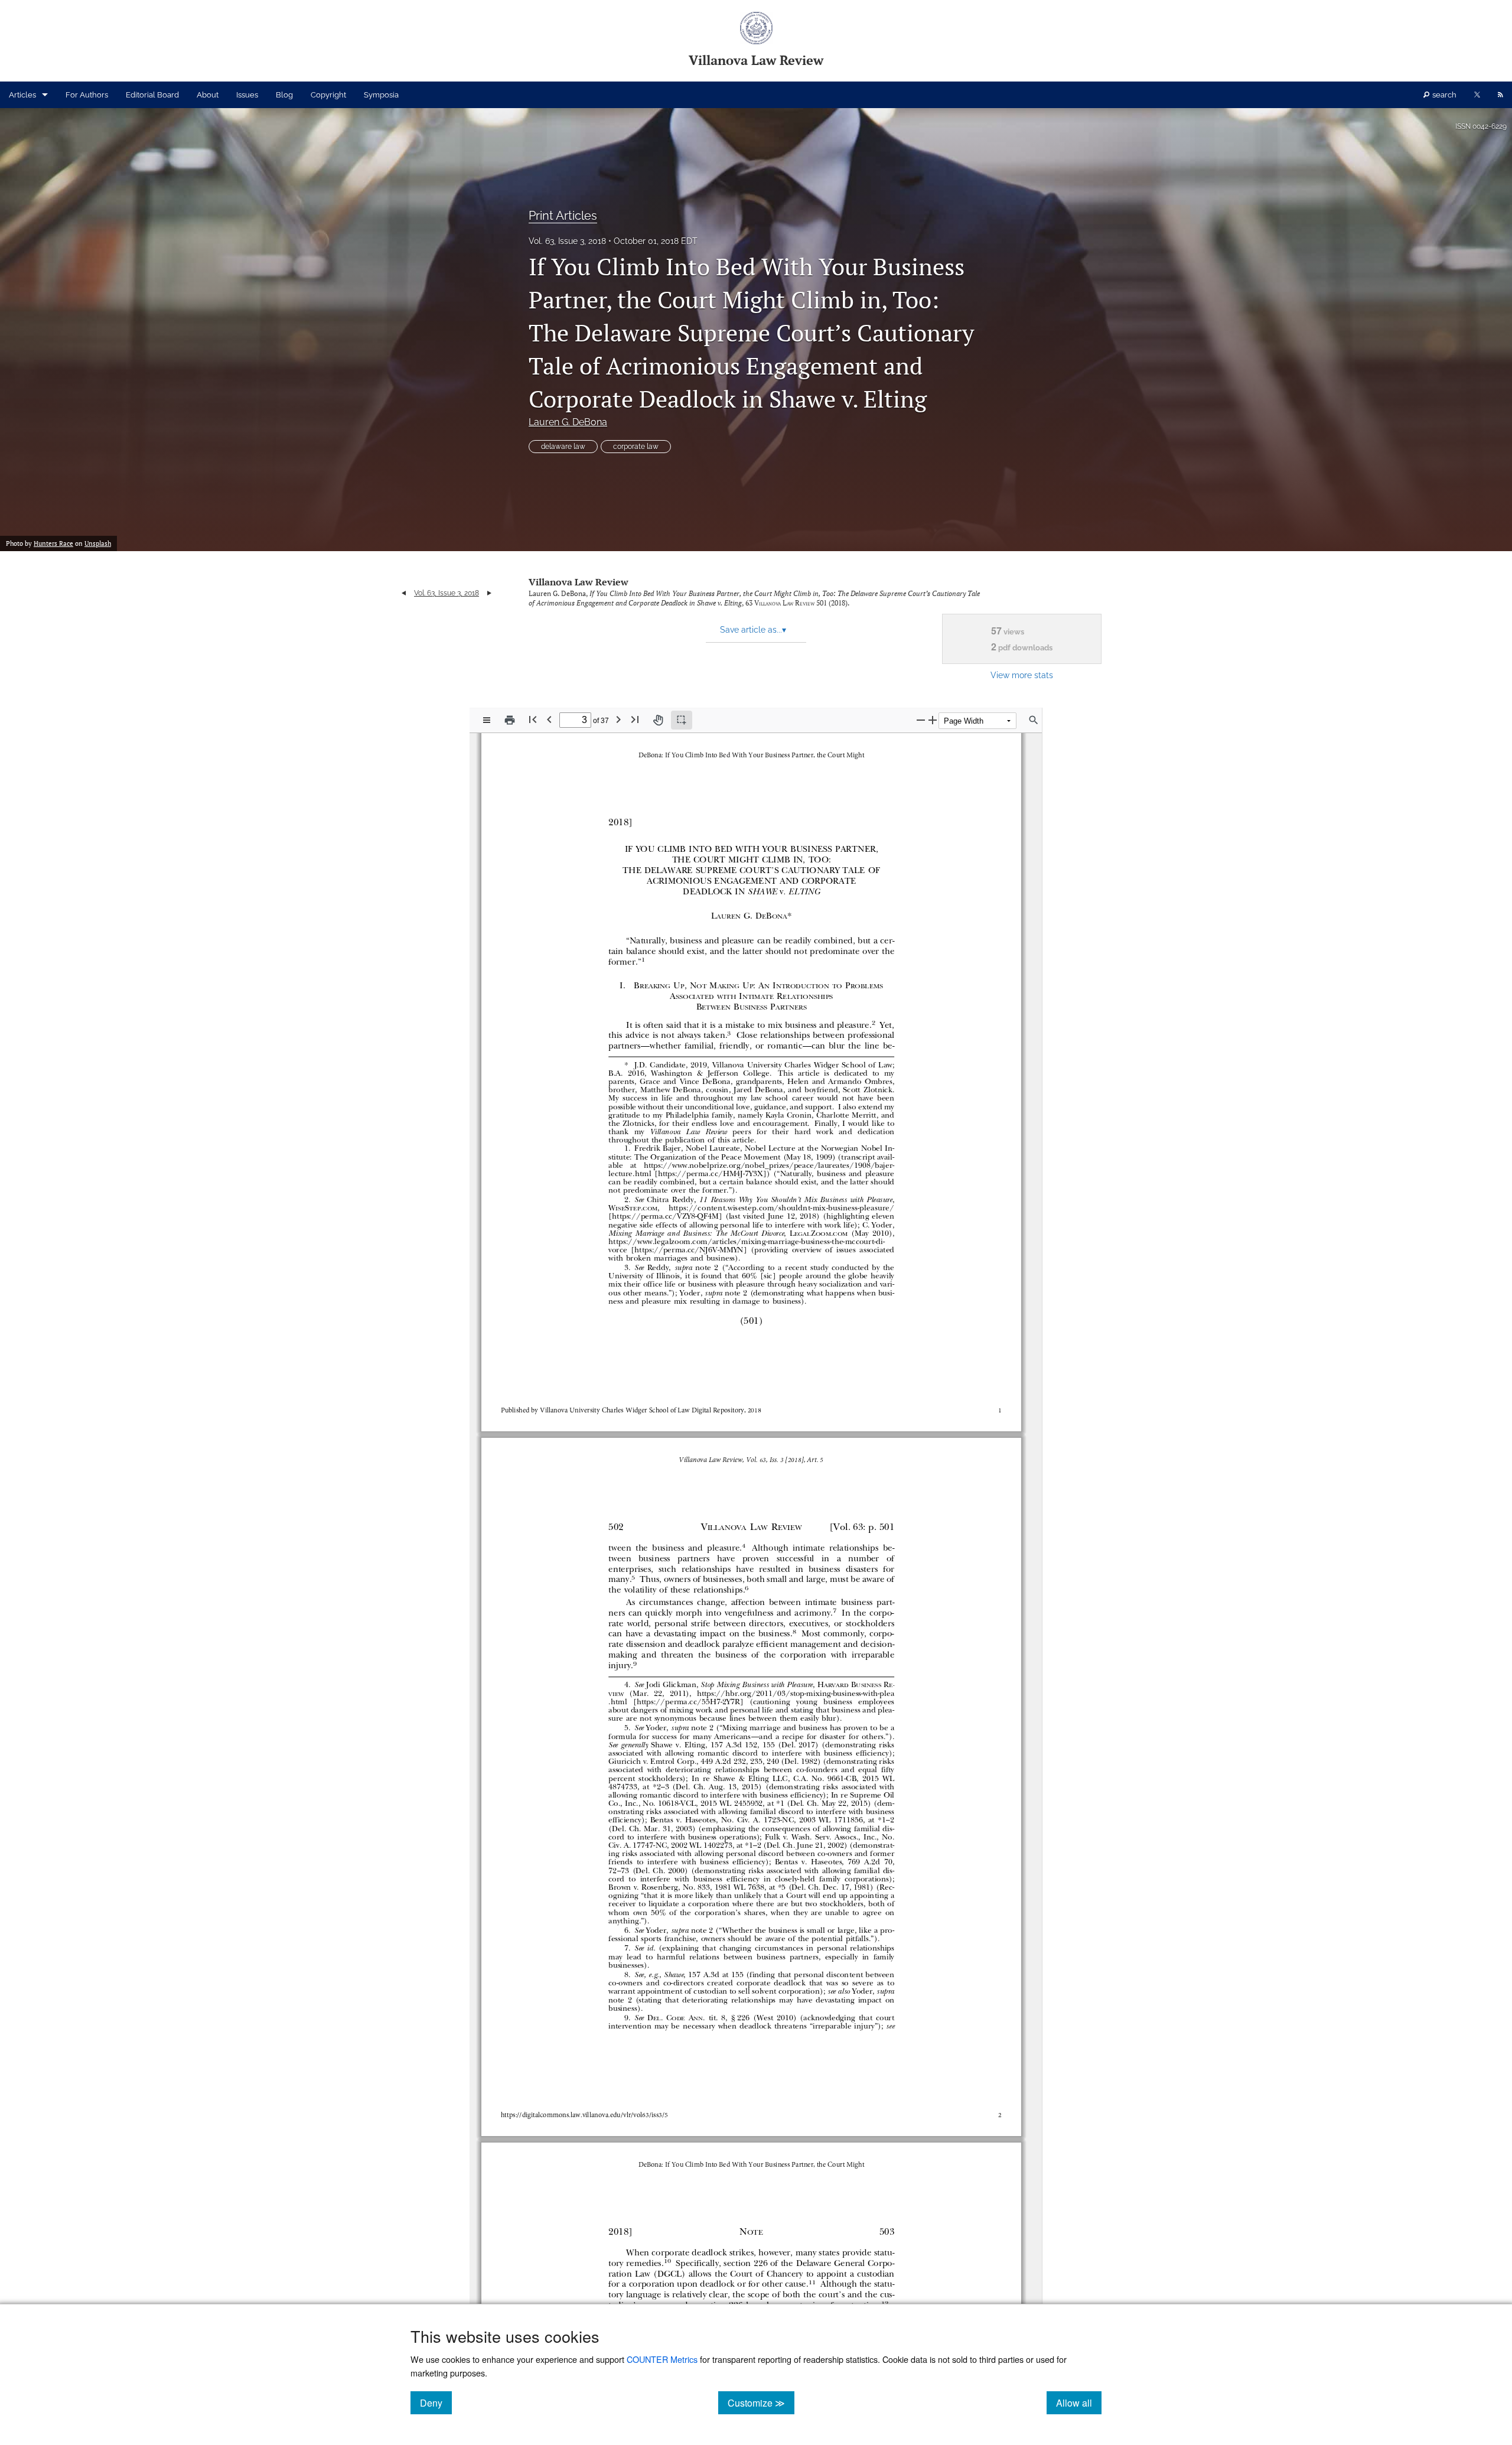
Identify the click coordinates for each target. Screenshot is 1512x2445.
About (208, 95)
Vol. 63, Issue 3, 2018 (567, 241)
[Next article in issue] (489, 593)
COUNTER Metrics (662, 2359)
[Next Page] (618, 719)
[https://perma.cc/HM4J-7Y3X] (711, 1173)
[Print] (510, 720)
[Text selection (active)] (682, 720)
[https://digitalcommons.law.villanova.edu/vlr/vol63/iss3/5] (584, 2114)
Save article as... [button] (753, 630)
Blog (284, 95)
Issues (247, 95)
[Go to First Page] (533, 719)
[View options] (487, 720)
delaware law (563, 447)
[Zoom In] (933, 720)
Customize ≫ (761, 2402)
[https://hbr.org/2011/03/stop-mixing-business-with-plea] (796, 1693)
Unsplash (98, 543)
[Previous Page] (549, 719)
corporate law (636, 447)
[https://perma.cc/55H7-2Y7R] (688, 1702)
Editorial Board (152, 95)
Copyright (328, 95)
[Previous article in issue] (404, 593)
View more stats (1022, 675)
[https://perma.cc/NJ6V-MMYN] (688, 1249)
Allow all (1079, 2402)
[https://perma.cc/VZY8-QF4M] (665, 1216)
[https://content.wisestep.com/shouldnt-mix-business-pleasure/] (782, 1208)
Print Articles (563, 216)
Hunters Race (53, 543)
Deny (436, 2402)
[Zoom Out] (921, 720)
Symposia (381, 95)
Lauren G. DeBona (568, 422)
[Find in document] (1034, 720)
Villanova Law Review (579, 582)
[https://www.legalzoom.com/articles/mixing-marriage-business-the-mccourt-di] (745, 1241)
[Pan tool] (658, 720)
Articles (22, 95)
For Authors (87, 95)
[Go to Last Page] (635, 719)
